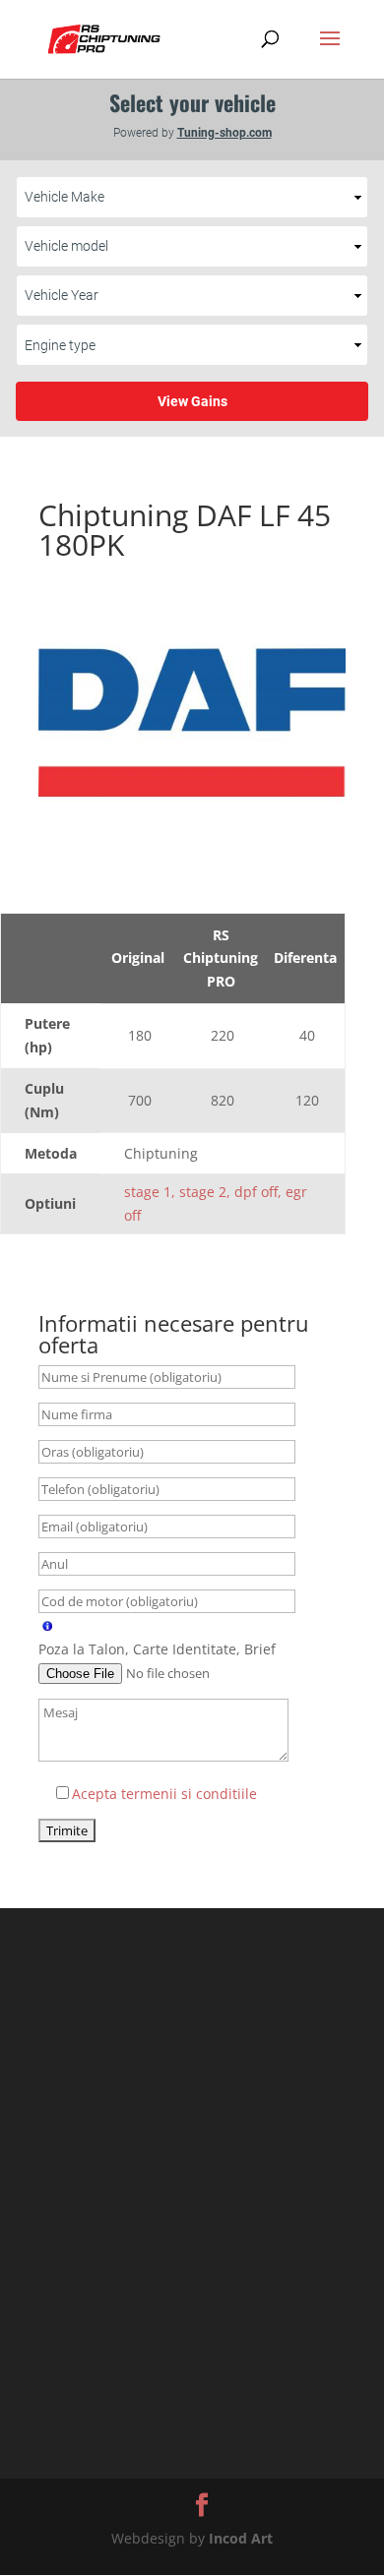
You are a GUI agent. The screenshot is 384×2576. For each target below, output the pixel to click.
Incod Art (241, 2538)
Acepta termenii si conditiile (164, 1794)
